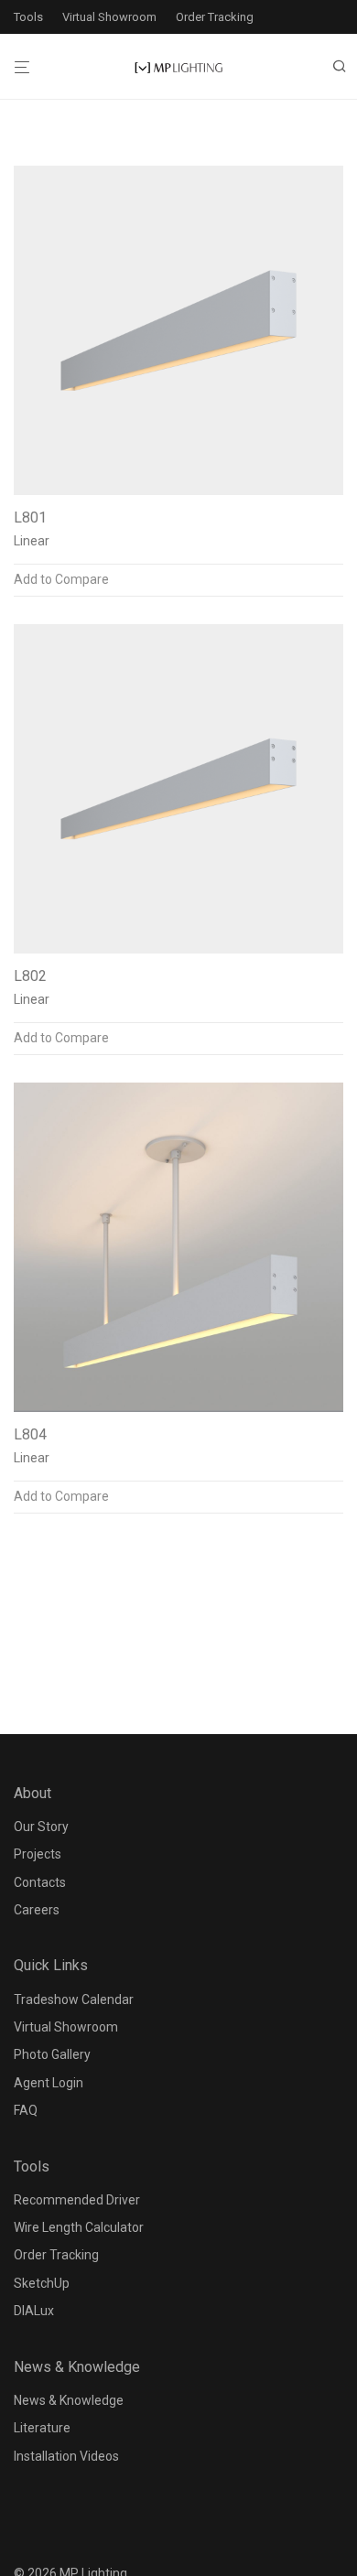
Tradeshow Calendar (74, 1999)
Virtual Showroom (109, 17)
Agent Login (49, 2083)
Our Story (41, 1827)
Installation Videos (66, 2456)
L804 (30, 1434)
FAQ (26, 2110)
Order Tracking (215, 17)
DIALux (34, 2311)
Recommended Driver (77, 2200)
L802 (30, 976)
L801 (30, 517)
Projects (38, 1854)
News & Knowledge (69, 2400)
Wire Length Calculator (79, 2227)
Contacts (40, 1882)
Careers (37, 1910)
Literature (42, 2428)
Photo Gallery (52, 2054)
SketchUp (42, 2283)
